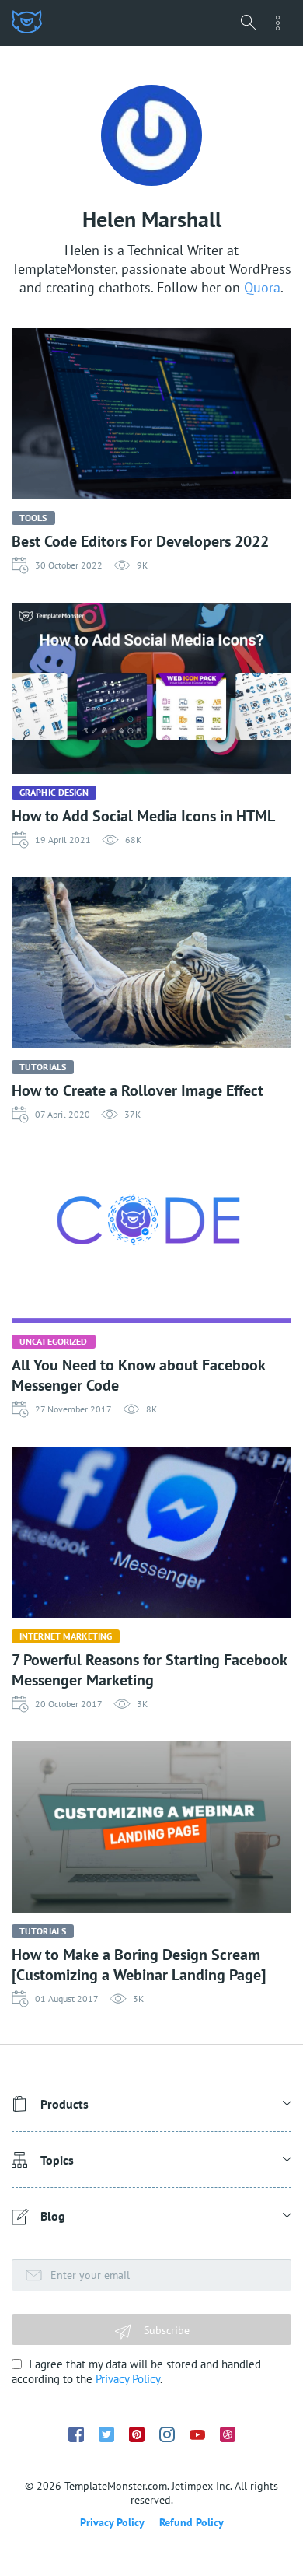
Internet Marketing (66, 1636)
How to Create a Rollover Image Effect (138, 1090)
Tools (33, 518)
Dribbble (228, 2434)
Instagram (167, 2434)
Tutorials (43, 1067)
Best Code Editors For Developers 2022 (140, 541)
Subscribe (165, 2330)
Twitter (106, 2434)
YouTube (197, 2435)
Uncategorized (54, 1341)
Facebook (76, 2434)
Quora (262, 287)
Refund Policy (192, 2522)
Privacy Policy (128, 2379)
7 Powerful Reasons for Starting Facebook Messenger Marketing (149, 1670)
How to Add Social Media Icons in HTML (143, 816)
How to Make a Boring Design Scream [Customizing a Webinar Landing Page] (139, 1965)
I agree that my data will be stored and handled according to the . (136, 2371)
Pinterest (137, 2434)
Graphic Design (54, 792)
